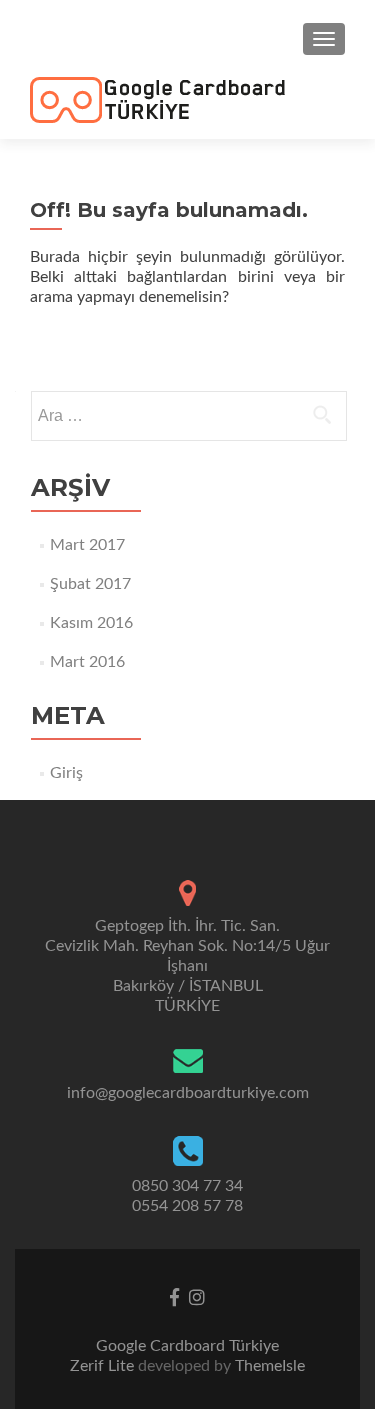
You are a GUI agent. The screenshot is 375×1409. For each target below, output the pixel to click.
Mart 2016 (87, 662)
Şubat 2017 (90, 584)
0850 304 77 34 (187, 1186)
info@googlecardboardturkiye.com (188, 1093)
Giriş (66, 773)
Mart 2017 (87, 545)
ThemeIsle (270, 1366)
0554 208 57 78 (187, 1206)
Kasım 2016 (91, 623)
